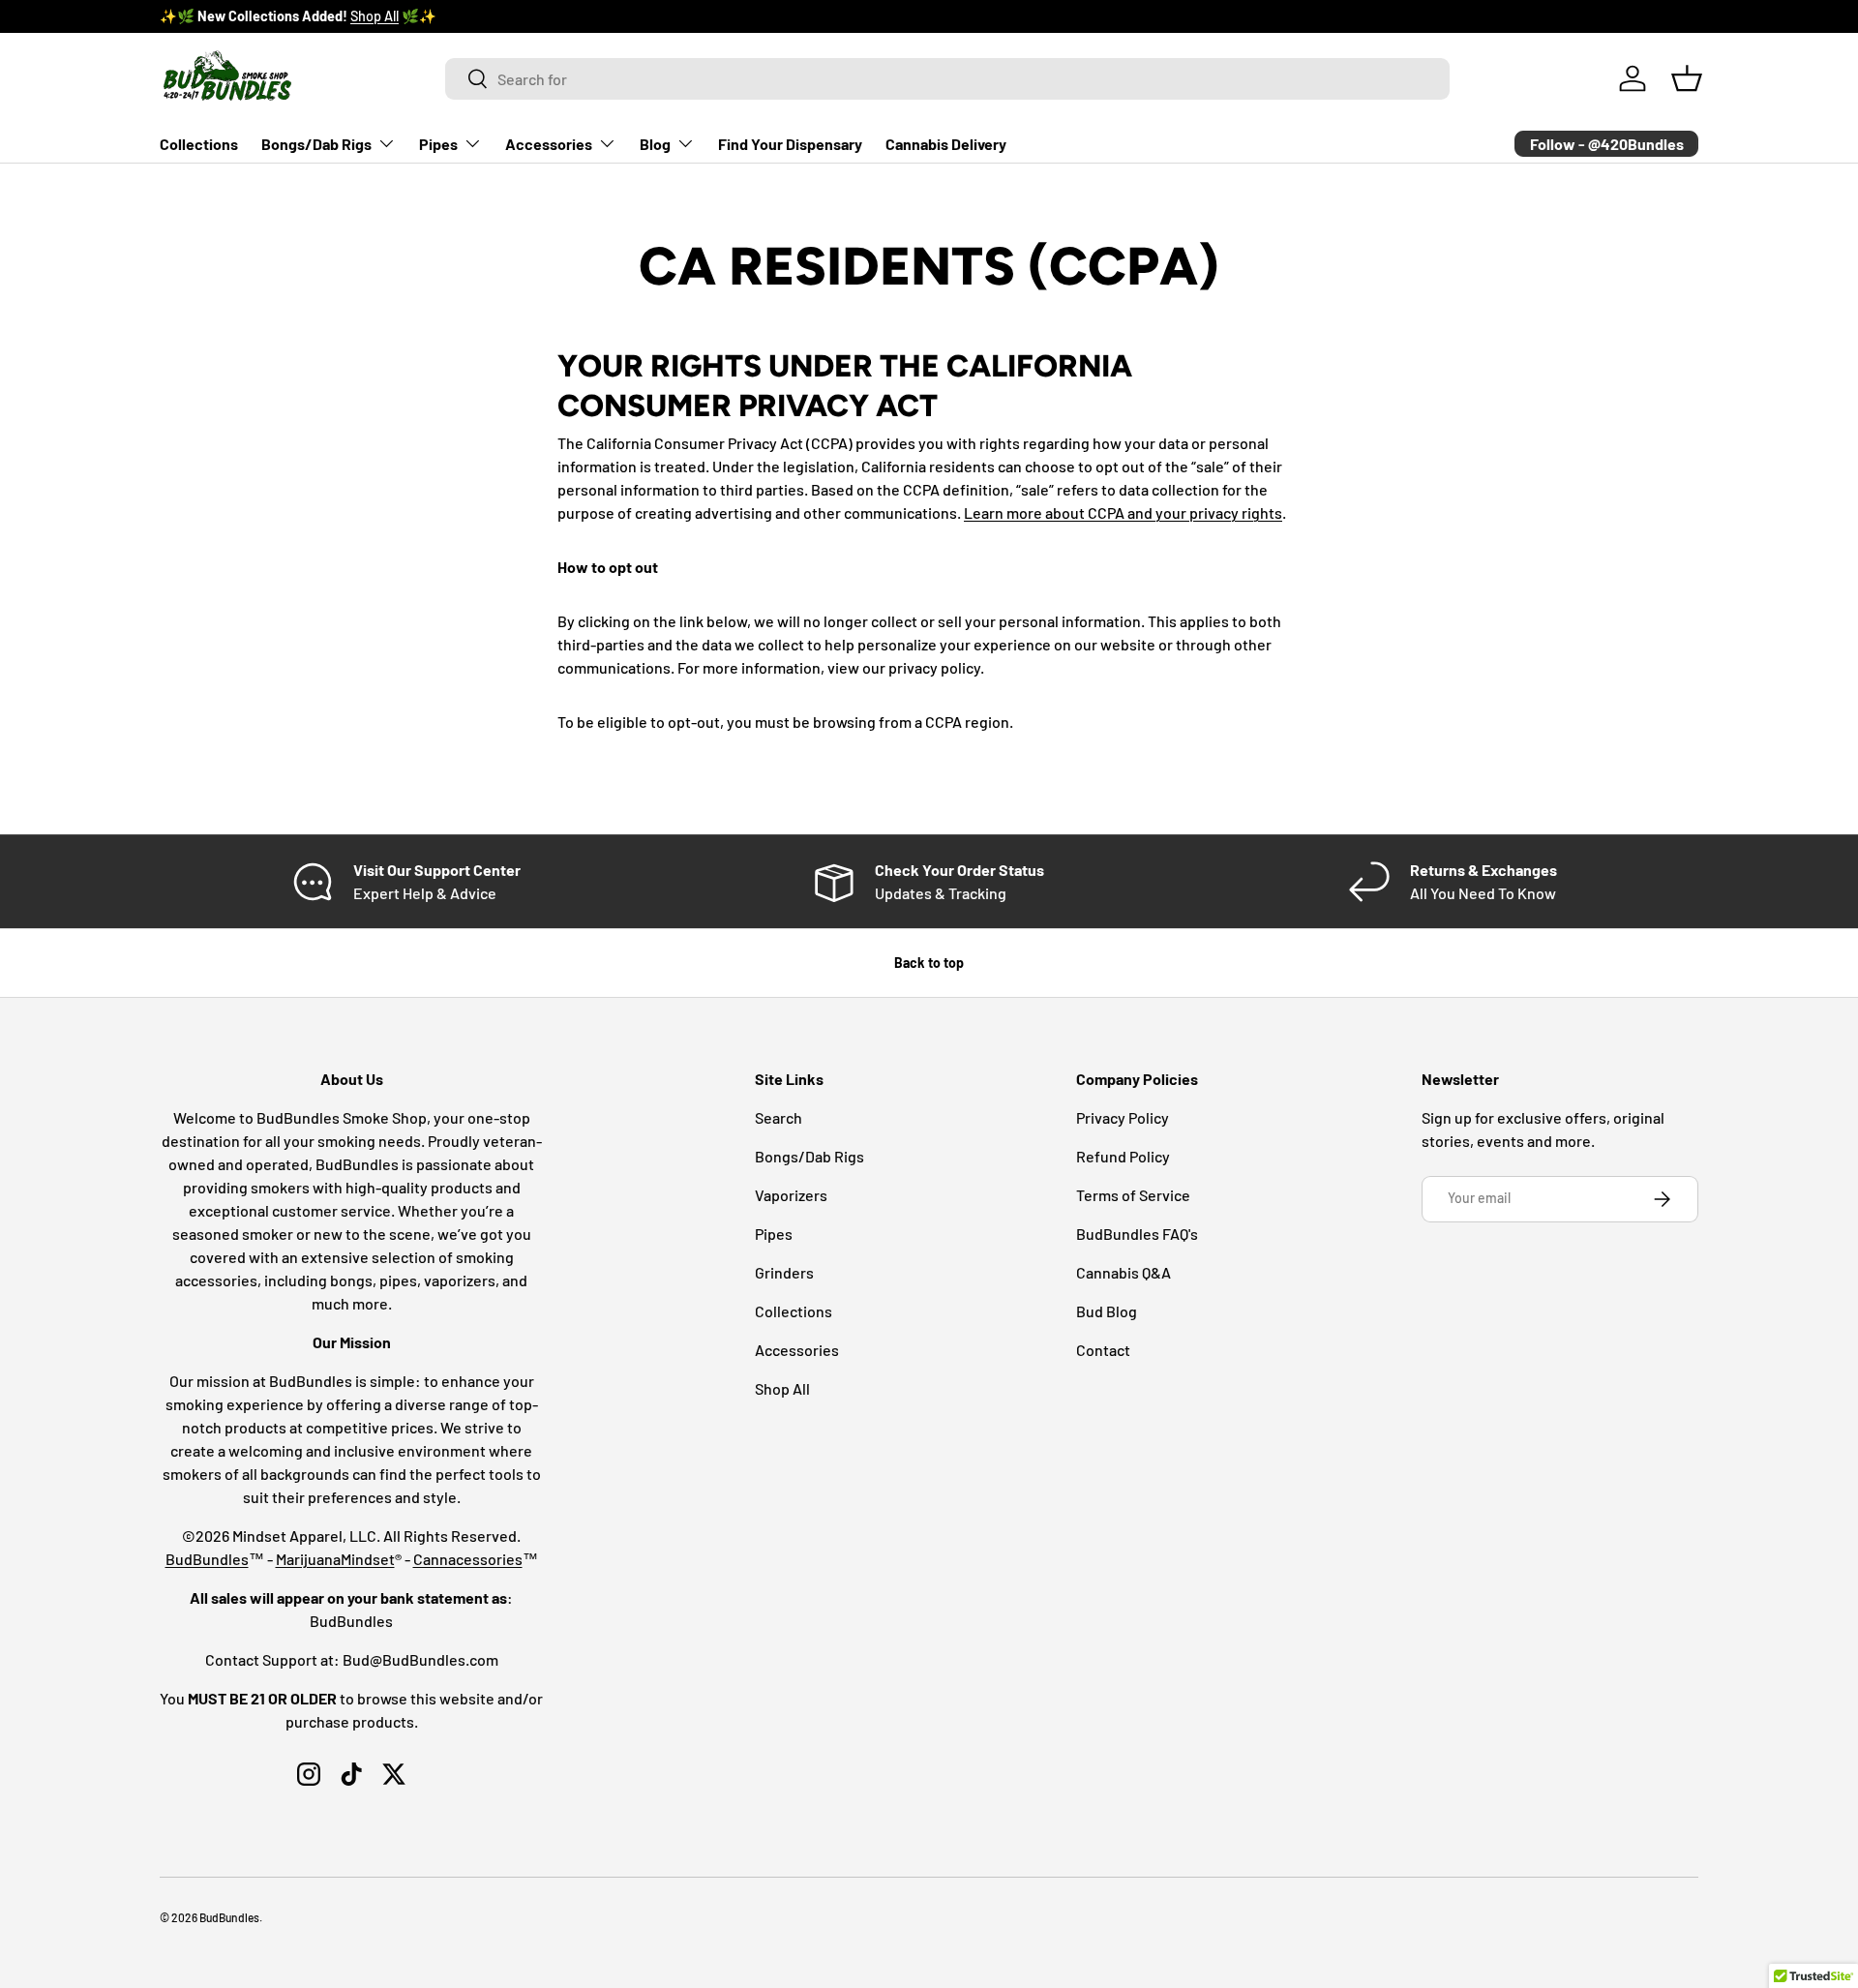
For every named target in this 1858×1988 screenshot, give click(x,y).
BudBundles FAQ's (1137, 1234)
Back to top (929, 963)
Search (779, 1117)
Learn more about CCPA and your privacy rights (1123, 512)
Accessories (549, 144)
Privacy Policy (1123, 1117)
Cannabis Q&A (1124, 1272)
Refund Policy (1123, 1156)
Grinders (784, 1272)
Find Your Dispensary (790, 144)
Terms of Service (1133, 1195)
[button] (1687, 78)
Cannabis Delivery (946, 144)
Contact (1103, 1350)
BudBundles (207, 1559)
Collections (199, 144)
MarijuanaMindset (335, 1559)
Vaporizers (791, 1195)
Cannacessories (468, 1559)
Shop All (375, 16)
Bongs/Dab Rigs (316, 144)
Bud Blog (1107, 1311)
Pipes (438, 144)
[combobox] (948, 79)
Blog (655, 144)
